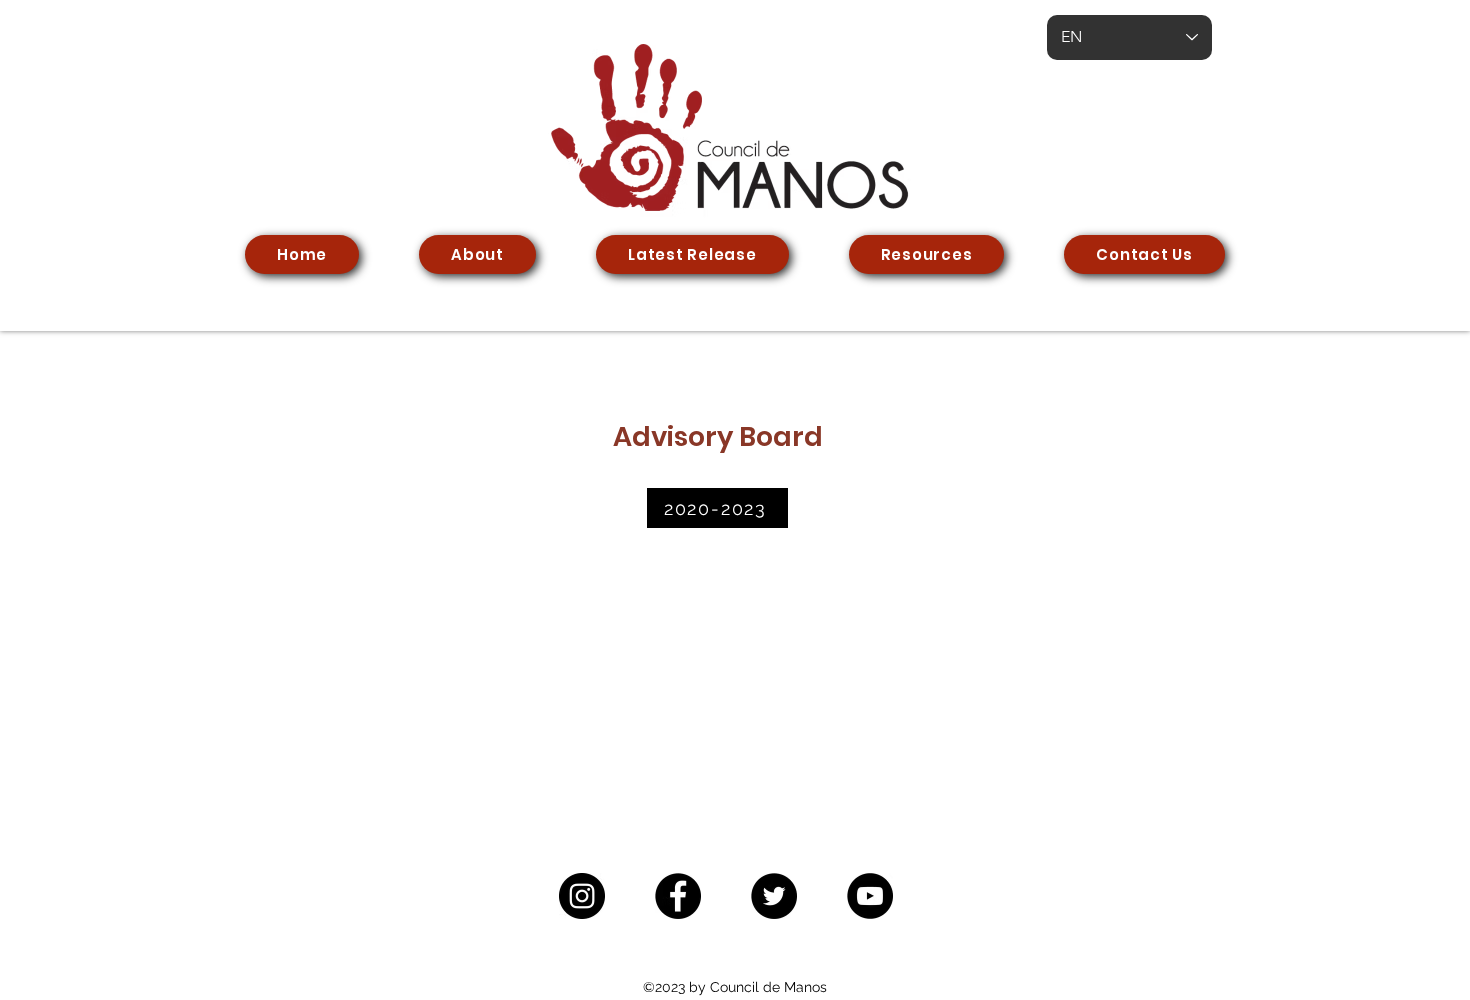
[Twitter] (774, 896)
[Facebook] (678, 896)
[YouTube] (870, 896)
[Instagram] (582, 896)
